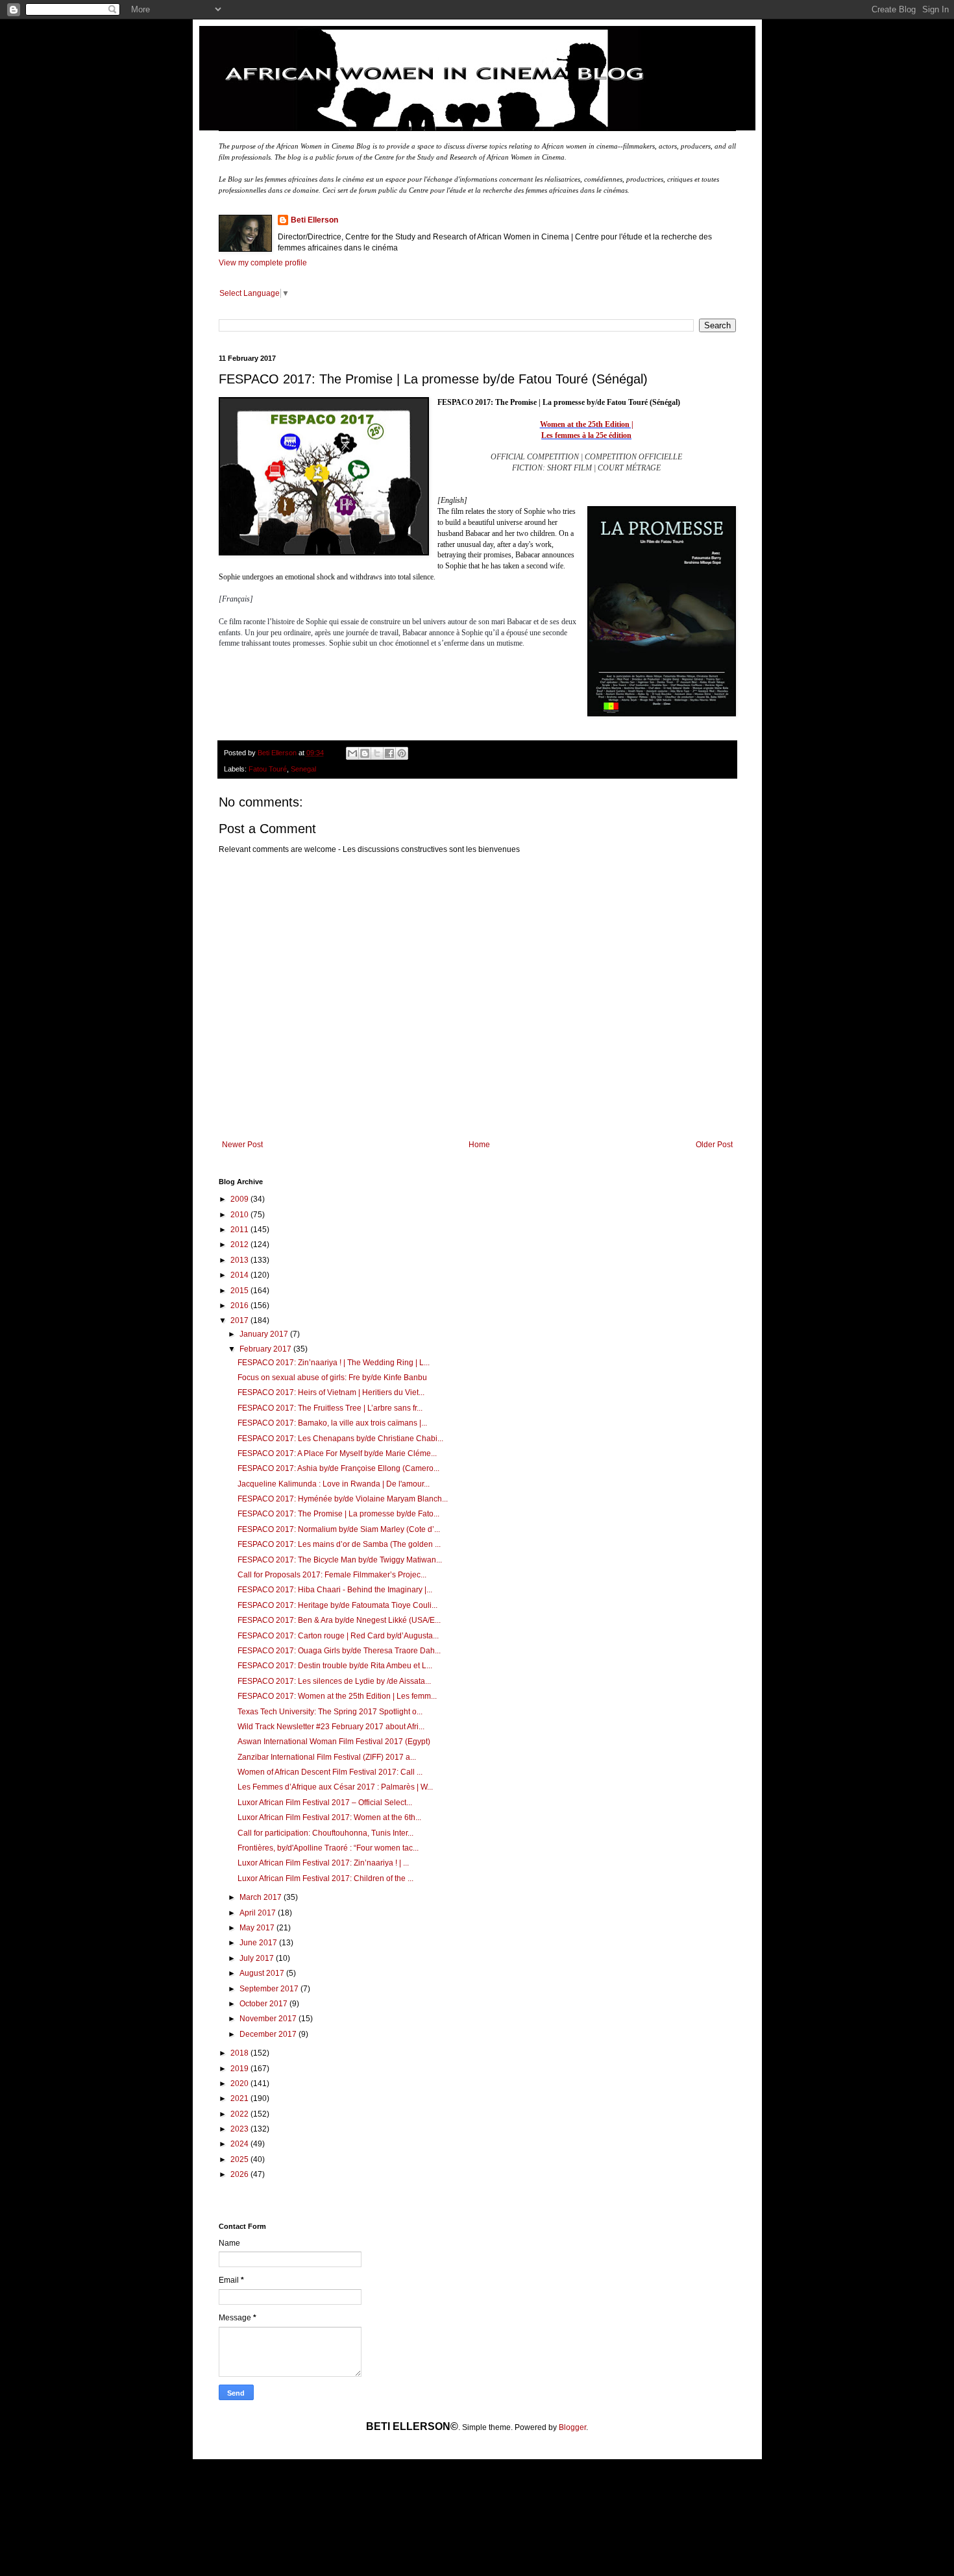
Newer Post (242, 1145)
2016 (240, 1306)
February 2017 (266, 1349)
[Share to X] (377, 753)
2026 (240, 2174)
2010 (240, 1215)
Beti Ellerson (314, 220)
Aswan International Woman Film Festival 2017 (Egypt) (334, 1742)
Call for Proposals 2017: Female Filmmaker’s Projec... (332, 1575)
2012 (240, 1245)
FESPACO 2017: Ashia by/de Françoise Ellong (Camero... (338, 1468)
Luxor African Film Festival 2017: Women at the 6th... (329, 1817)
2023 (240, 2129)
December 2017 (269, 2034)
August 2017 (263, 1973)
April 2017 (259, 1913)
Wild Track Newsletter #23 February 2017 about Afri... (331, 1727)
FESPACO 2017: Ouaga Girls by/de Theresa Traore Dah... (339, 1651)
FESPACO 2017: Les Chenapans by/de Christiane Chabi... (340, 1439)
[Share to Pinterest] (402, 753)
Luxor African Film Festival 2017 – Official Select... (325, 1803)
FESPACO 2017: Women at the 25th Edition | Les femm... (337, 1696)
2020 (240, 2084)
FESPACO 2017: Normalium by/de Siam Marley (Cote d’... (339, 1529)
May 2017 (258, 1928)
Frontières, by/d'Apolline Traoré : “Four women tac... (328, 1848)
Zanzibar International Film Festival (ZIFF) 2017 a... (327, 1757)
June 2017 (259, 1943)
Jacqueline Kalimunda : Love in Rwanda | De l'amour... (334, 1484)
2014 (240, 1275)
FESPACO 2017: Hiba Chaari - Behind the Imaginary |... (335, 1590)
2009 (240, 1199)
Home (479, 1145)
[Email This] (352, 753)
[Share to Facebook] (389, 753)
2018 (240, 2053)
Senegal (303, 769)
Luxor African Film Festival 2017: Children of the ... (325, 1878)
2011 (240, 1230)
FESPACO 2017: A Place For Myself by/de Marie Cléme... (337, 1453)
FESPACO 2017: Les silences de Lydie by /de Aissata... (334, 1681)
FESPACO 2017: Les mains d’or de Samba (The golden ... (339, 1544)
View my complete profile (263, 263)
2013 (240, 1260)
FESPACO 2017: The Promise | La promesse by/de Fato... (338, 1514)
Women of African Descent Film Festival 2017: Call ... (330, 1772)
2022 (240, 2114)
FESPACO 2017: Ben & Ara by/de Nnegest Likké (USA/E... (339, 1620)
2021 (240, 2098)
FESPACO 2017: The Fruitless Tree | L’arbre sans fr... (330, 1408)
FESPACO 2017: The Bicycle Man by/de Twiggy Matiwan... (340, 1560)
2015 (240, 1291)
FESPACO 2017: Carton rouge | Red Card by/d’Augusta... (338, 1636)
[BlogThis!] (365, 753)
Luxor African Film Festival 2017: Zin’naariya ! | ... (323, 1863)
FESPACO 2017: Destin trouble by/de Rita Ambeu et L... (335, 1666)
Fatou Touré (268, 769)
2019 (240, 2069)
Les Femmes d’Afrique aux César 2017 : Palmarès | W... (335, 1787)
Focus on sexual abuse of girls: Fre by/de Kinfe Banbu (332, 1378)
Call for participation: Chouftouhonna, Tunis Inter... (325, 1833)
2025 (240, 2159)
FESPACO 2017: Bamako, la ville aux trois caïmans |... (332, 1423)
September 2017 (270, 1989)
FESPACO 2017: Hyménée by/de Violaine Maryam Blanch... (343, 1499)
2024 (240, 2144)
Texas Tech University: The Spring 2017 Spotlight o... (330, 1712)
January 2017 (265, 1334)
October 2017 (264, 2004)
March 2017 (262, 1897)
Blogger (572, 2427)
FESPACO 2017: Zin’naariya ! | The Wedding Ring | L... (334, 1363)
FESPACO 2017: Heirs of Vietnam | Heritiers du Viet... (331, 1392)
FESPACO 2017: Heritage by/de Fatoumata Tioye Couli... (337, 1605)
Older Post (714, 1145)
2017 (240, 1320)
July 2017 (258, 1958)
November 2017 (269, 2019)
